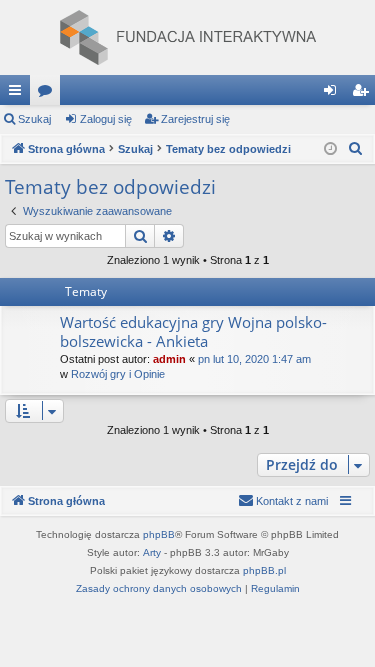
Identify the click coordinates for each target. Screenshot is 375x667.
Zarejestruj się (195, 119)
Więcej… (19, 94)
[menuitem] (356, 149)
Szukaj (34, 119)
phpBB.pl (264, 570)
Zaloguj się (106, 119)
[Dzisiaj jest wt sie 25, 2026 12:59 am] (330, 149)
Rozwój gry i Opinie (118, 374)
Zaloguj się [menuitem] (334, 94)
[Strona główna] (187, 37)
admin (169, 359)
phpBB (159, 534)
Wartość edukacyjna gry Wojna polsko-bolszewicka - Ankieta (193, 331)
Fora (49, 94)
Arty (152, 552)
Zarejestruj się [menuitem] (364, 94)
